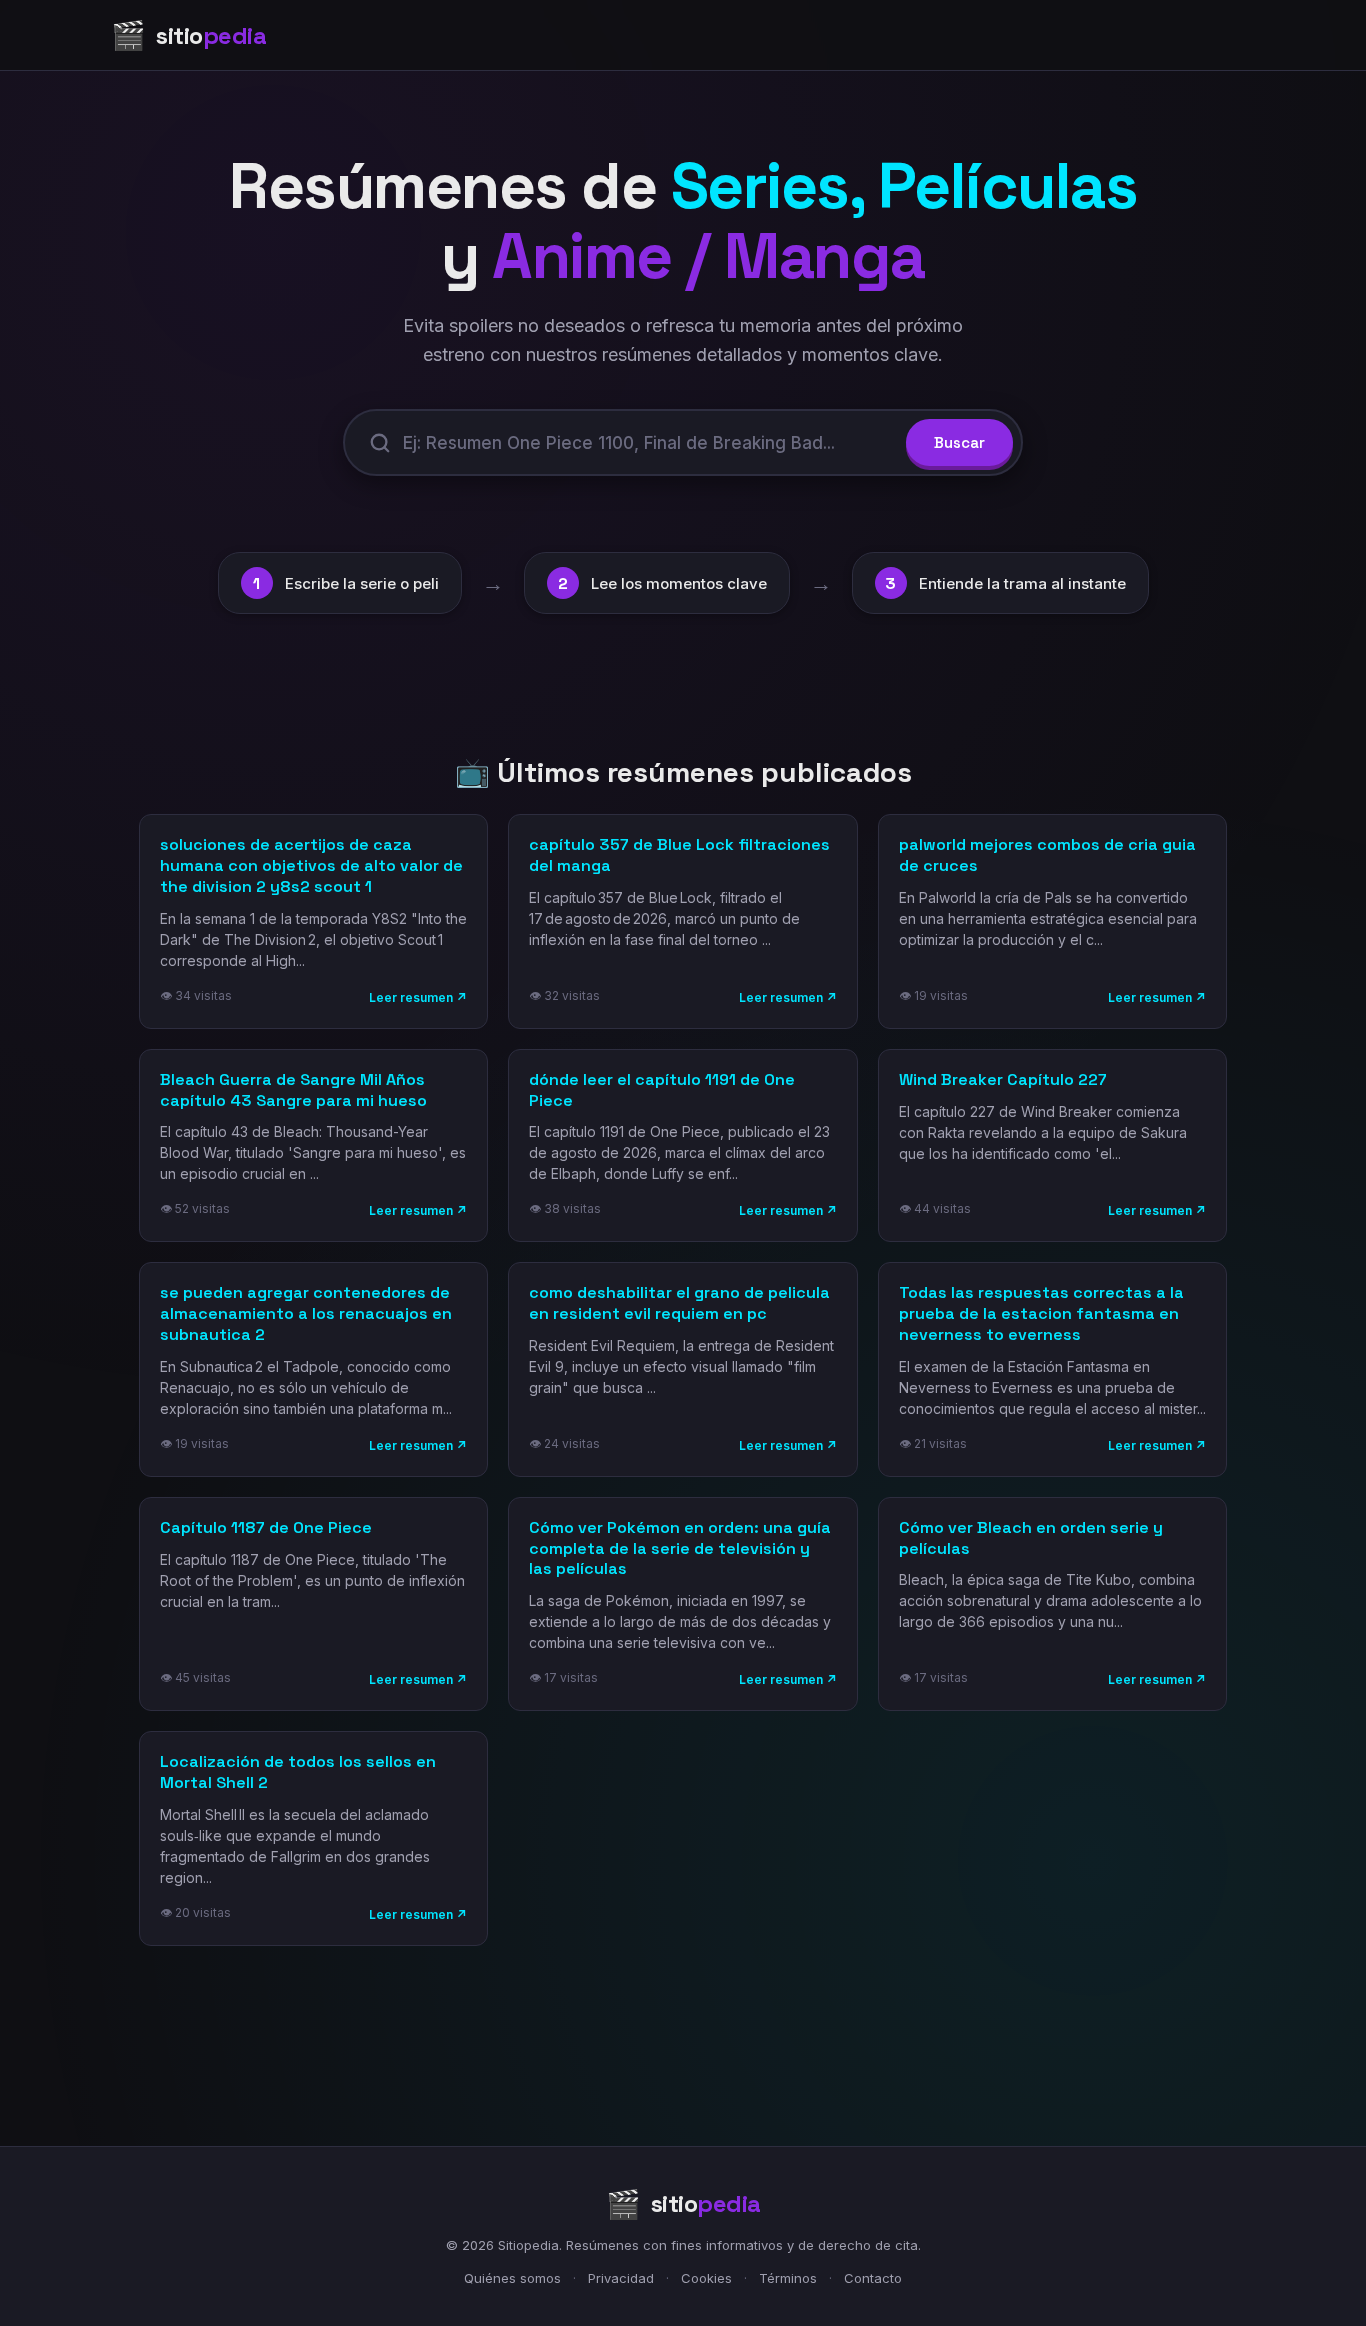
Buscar (959, 442)
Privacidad (621, 2278)
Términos (788, 2278)
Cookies (706, 2278)
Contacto (873, 2278)
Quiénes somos (512, 2278)
